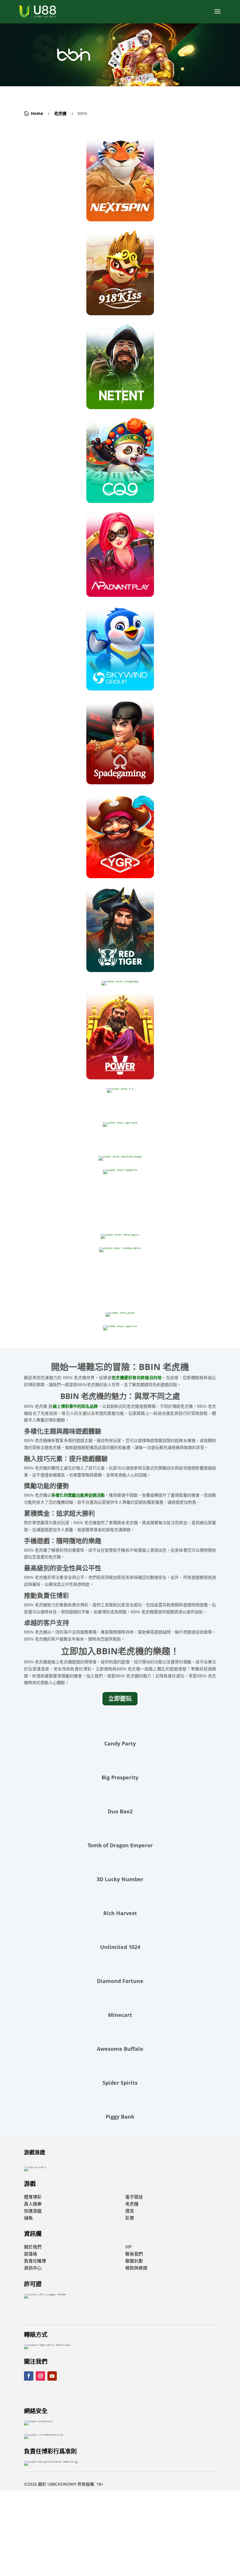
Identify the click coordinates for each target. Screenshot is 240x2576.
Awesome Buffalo (120, 2049)
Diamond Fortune (120, 1981)
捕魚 (28, 2218)
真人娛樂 (33, 2204)
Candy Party (120, 1743)
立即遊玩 (120, 1699)
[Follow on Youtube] (52, 2376)
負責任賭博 (35, 2261)
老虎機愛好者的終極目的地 (137, 1377)
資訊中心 (33, 2268)
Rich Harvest (120, 1913)
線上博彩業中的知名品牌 (75, 1406)
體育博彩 (33, 2197)
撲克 (130, 2211)
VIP (128, 2247)
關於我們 (33, 2247)
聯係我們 (134, 2254)
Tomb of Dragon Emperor (120, 1845)
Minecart (120, 2015)
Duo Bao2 (120, 1811)
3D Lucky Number (120, 1879)
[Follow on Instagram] (40, 2376)
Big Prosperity (120, 1777)
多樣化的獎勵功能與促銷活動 (78, 1495)
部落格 (31, 2254)
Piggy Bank (120, 2117)
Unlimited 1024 (120, 1947)
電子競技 (134, 2197)
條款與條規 (136, 2268)
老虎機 (60, 113)
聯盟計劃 (134, 2261)
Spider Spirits (120, 2083)
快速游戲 (33, 2211)
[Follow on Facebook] (29, 2376)
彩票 (130, 2218)
